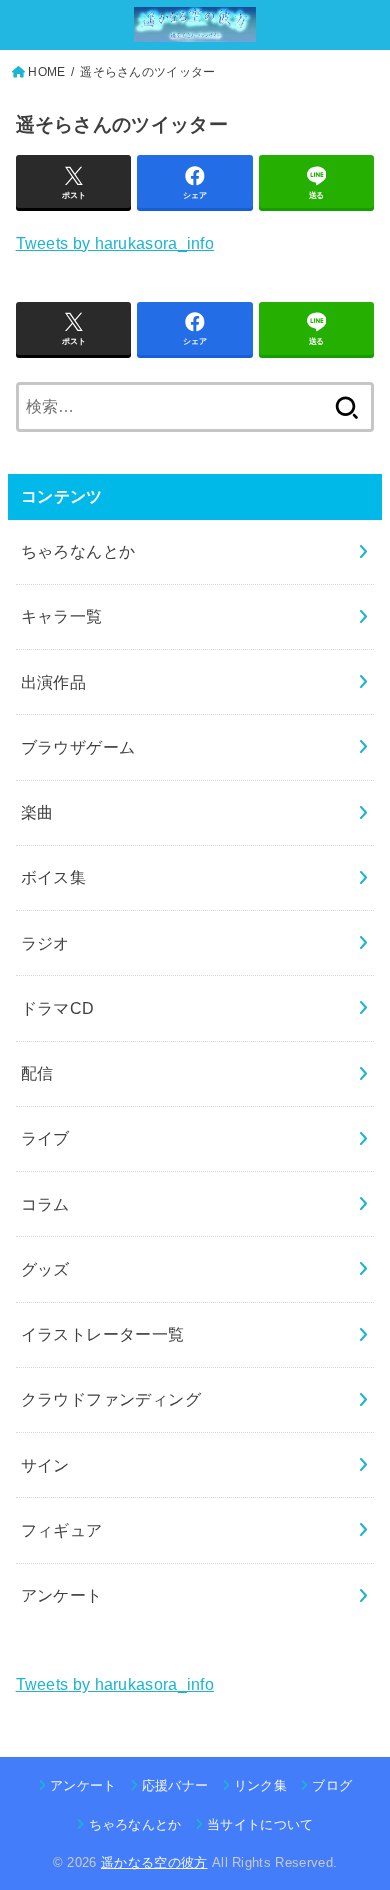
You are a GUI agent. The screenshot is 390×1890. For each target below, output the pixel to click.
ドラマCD (58, 1008)
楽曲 (37, 812)
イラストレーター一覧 (103, 1334)
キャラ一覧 (62, 616)
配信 (37, 1073)
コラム (45, 1204)
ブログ (332, 1785)
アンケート (62, 1595)
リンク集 (260, 1785)
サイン (45, 1465)
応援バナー (175, 1785)
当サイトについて (260, 1824)
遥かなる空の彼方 (154, 1862)
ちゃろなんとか (78, 551)
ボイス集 (54, 877)
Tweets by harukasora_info (115, 243)
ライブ (45, 1138)
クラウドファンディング (111, 1399)
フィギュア (62, 1530)
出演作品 (54, 682)
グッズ (45, 1269)
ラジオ (45, 943)
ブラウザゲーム (78, 747)
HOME (46, 72)
